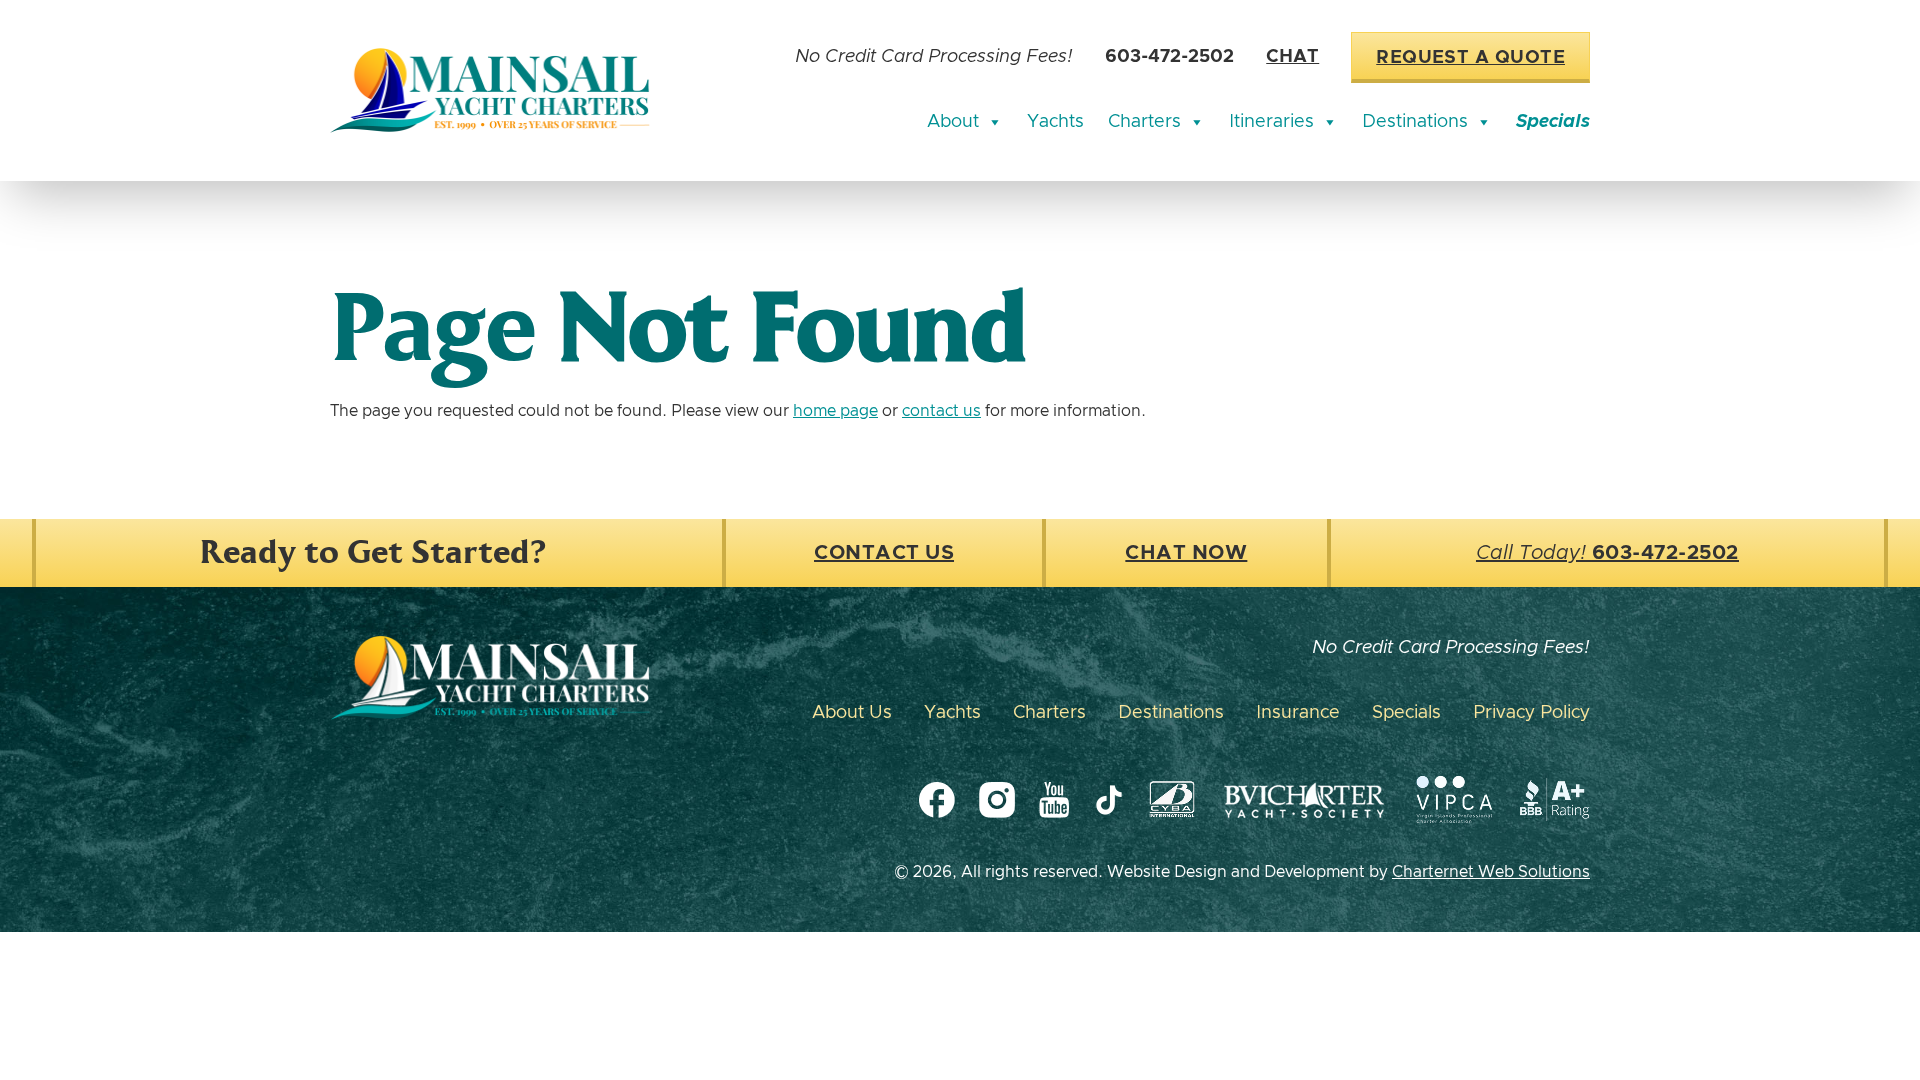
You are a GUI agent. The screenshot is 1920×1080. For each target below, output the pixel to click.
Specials (1553, 122)
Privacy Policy (1531, 713)
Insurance (1298, 713)
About (953, 122)
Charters (1144, 122)
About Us (852, 713)
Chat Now (1186, 553)
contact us (941, 411)
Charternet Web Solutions (1491, 872)
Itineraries (1271, 122)
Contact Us (884, 553)
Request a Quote (1470, 58)
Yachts (1055, 122)
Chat (1292, 57)
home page (835, 411)
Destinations (1415, 122)
